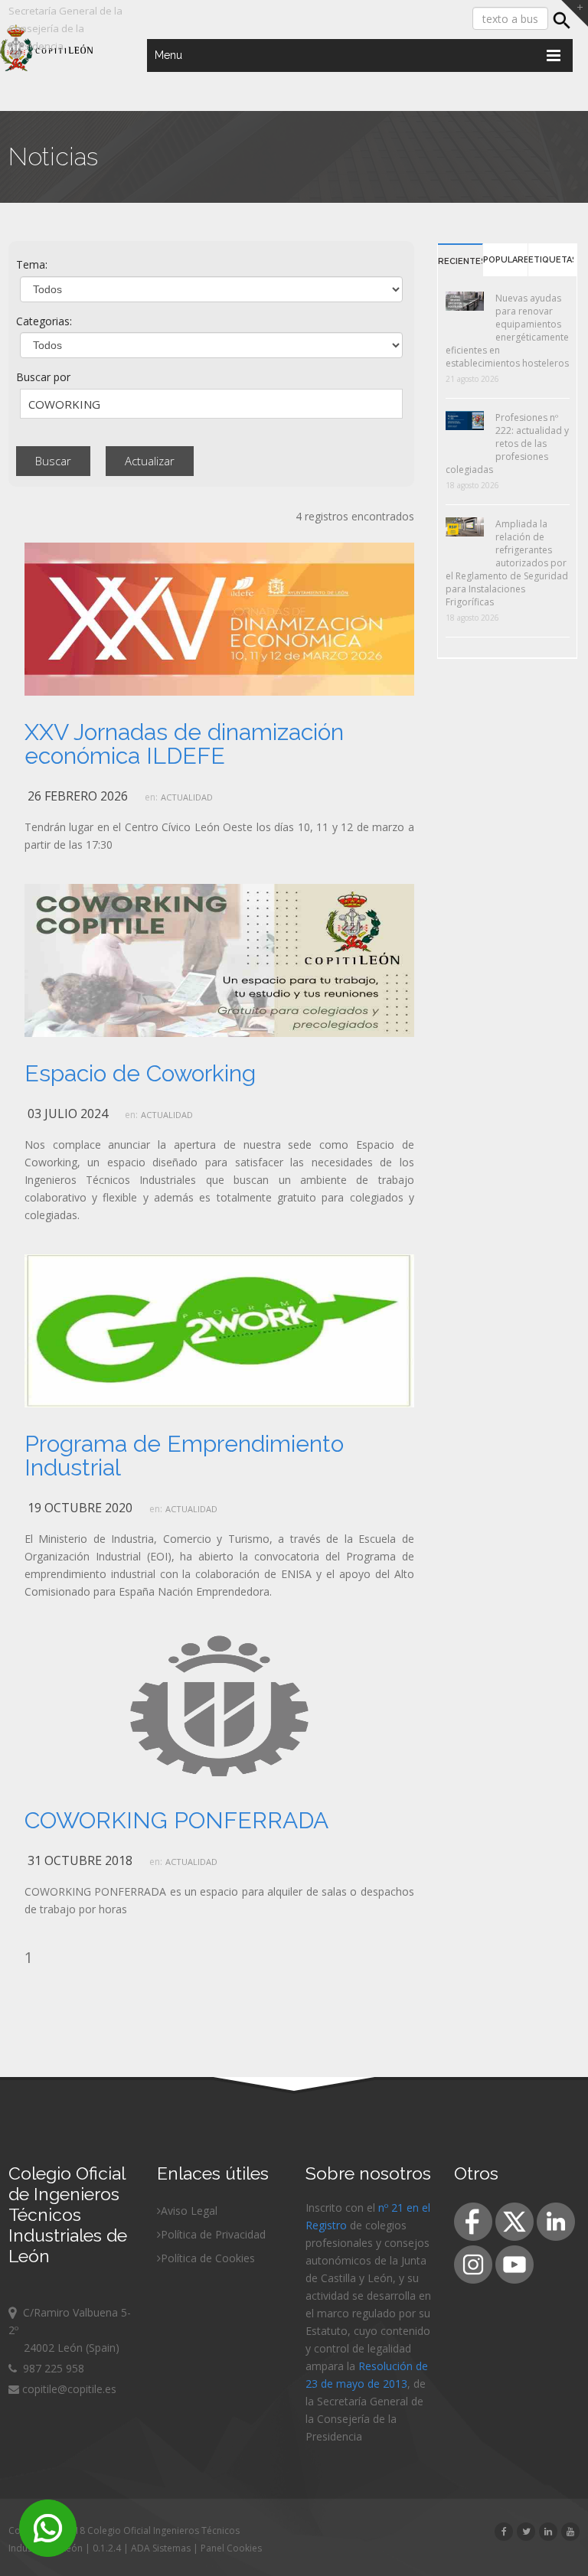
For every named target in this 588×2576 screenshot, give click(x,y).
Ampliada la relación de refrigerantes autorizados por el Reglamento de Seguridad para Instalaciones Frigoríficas (507, 563)
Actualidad (187, 797)
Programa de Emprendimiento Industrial (184, 1456)
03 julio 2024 (68, 1114)
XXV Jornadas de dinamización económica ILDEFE (184, 744)
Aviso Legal (189, 2211)
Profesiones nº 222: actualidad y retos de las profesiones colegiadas (507, 443)
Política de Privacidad (213, 2234)
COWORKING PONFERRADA (176, 1820)
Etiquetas (551, 260)
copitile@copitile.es (68, 2389)
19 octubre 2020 (80, 1508)
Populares (505, 260)
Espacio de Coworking (140, 1073)
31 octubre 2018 (80, 1860)
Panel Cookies (231, 2548)
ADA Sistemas (161, 2548)
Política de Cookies (208, 2258)
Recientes (460, 261)
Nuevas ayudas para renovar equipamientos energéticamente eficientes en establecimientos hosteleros (507, 331)
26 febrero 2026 (78, 796)
